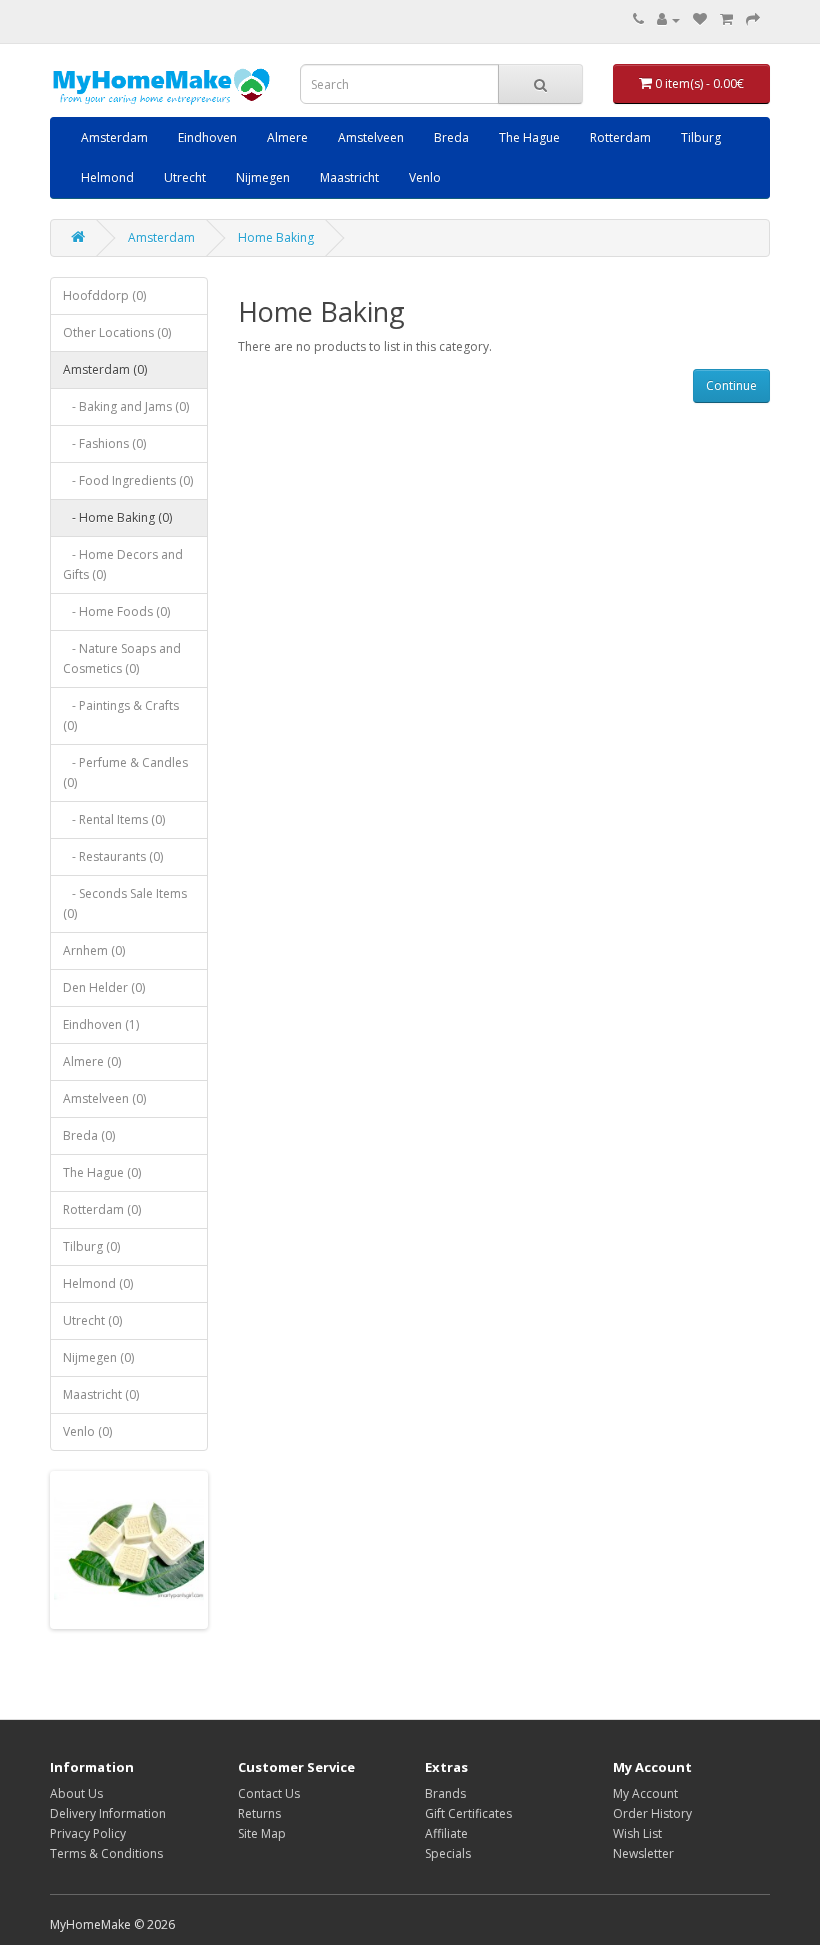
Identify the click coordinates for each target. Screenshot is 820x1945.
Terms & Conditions (106, 1853)
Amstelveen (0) (104, 1098)
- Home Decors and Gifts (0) (123, 564)
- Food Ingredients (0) (128, 480)
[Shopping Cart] (726, 19)
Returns (259, 1813)
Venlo (425, 177)
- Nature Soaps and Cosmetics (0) (122, 658)
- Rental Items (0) (114, 819)
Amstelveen (371, 137)
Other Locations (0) (117, 332)
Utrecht (185, 177)
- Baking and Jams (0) (126, 406)
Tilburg (701, 137)
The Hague (529, 137)
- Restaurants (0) (113, 856)
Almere (287, 137)
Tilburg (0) (91, 1246)
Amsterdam (114, 137)
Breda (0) (89, 1135)
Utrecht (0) (92, 1320)
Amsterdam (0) (105, 369)
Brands (445, 1793)
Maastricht (349, 177)
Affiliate (446, 1833)
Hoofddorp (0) (104, 295)
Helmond (107, 177)
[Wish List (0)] (700, 19)
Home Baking (276, 237)
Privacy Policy (88, 1833)
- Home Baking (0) (117, 517)
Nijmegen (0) (98, 1357)
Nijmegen (263, 177)
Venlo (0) (87, 1431)
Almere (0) (92, 1061)
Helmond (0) (98, 1283)
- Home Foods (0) (116, 611)
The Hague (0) (102, 1172)
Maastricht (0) (101, 1394)
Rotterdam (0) (102, 1209)
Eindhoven (207, 137)
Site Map (262, 1833)
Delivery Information (108, 1813)
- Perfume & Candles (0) (125, 772)
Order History (652, 1813)
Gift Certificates (468, 1813)
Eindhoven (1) (101, 1024)
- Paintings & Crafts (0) (121, 715)
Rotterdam (620, 137)
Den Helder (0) (104, 987)
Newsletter (643, 1853)
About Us (76, 1793)
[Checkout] (753, 19)
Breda (451, 137)
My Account (645, 1793)
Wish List (637, 1833)
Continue (731, 385)
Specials (448, 1853)
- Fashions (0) (104, 443)
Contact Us (269, 1793)
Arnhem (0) (94, 950)
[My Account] (668, 19)
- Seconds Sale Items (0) (125, 903)
